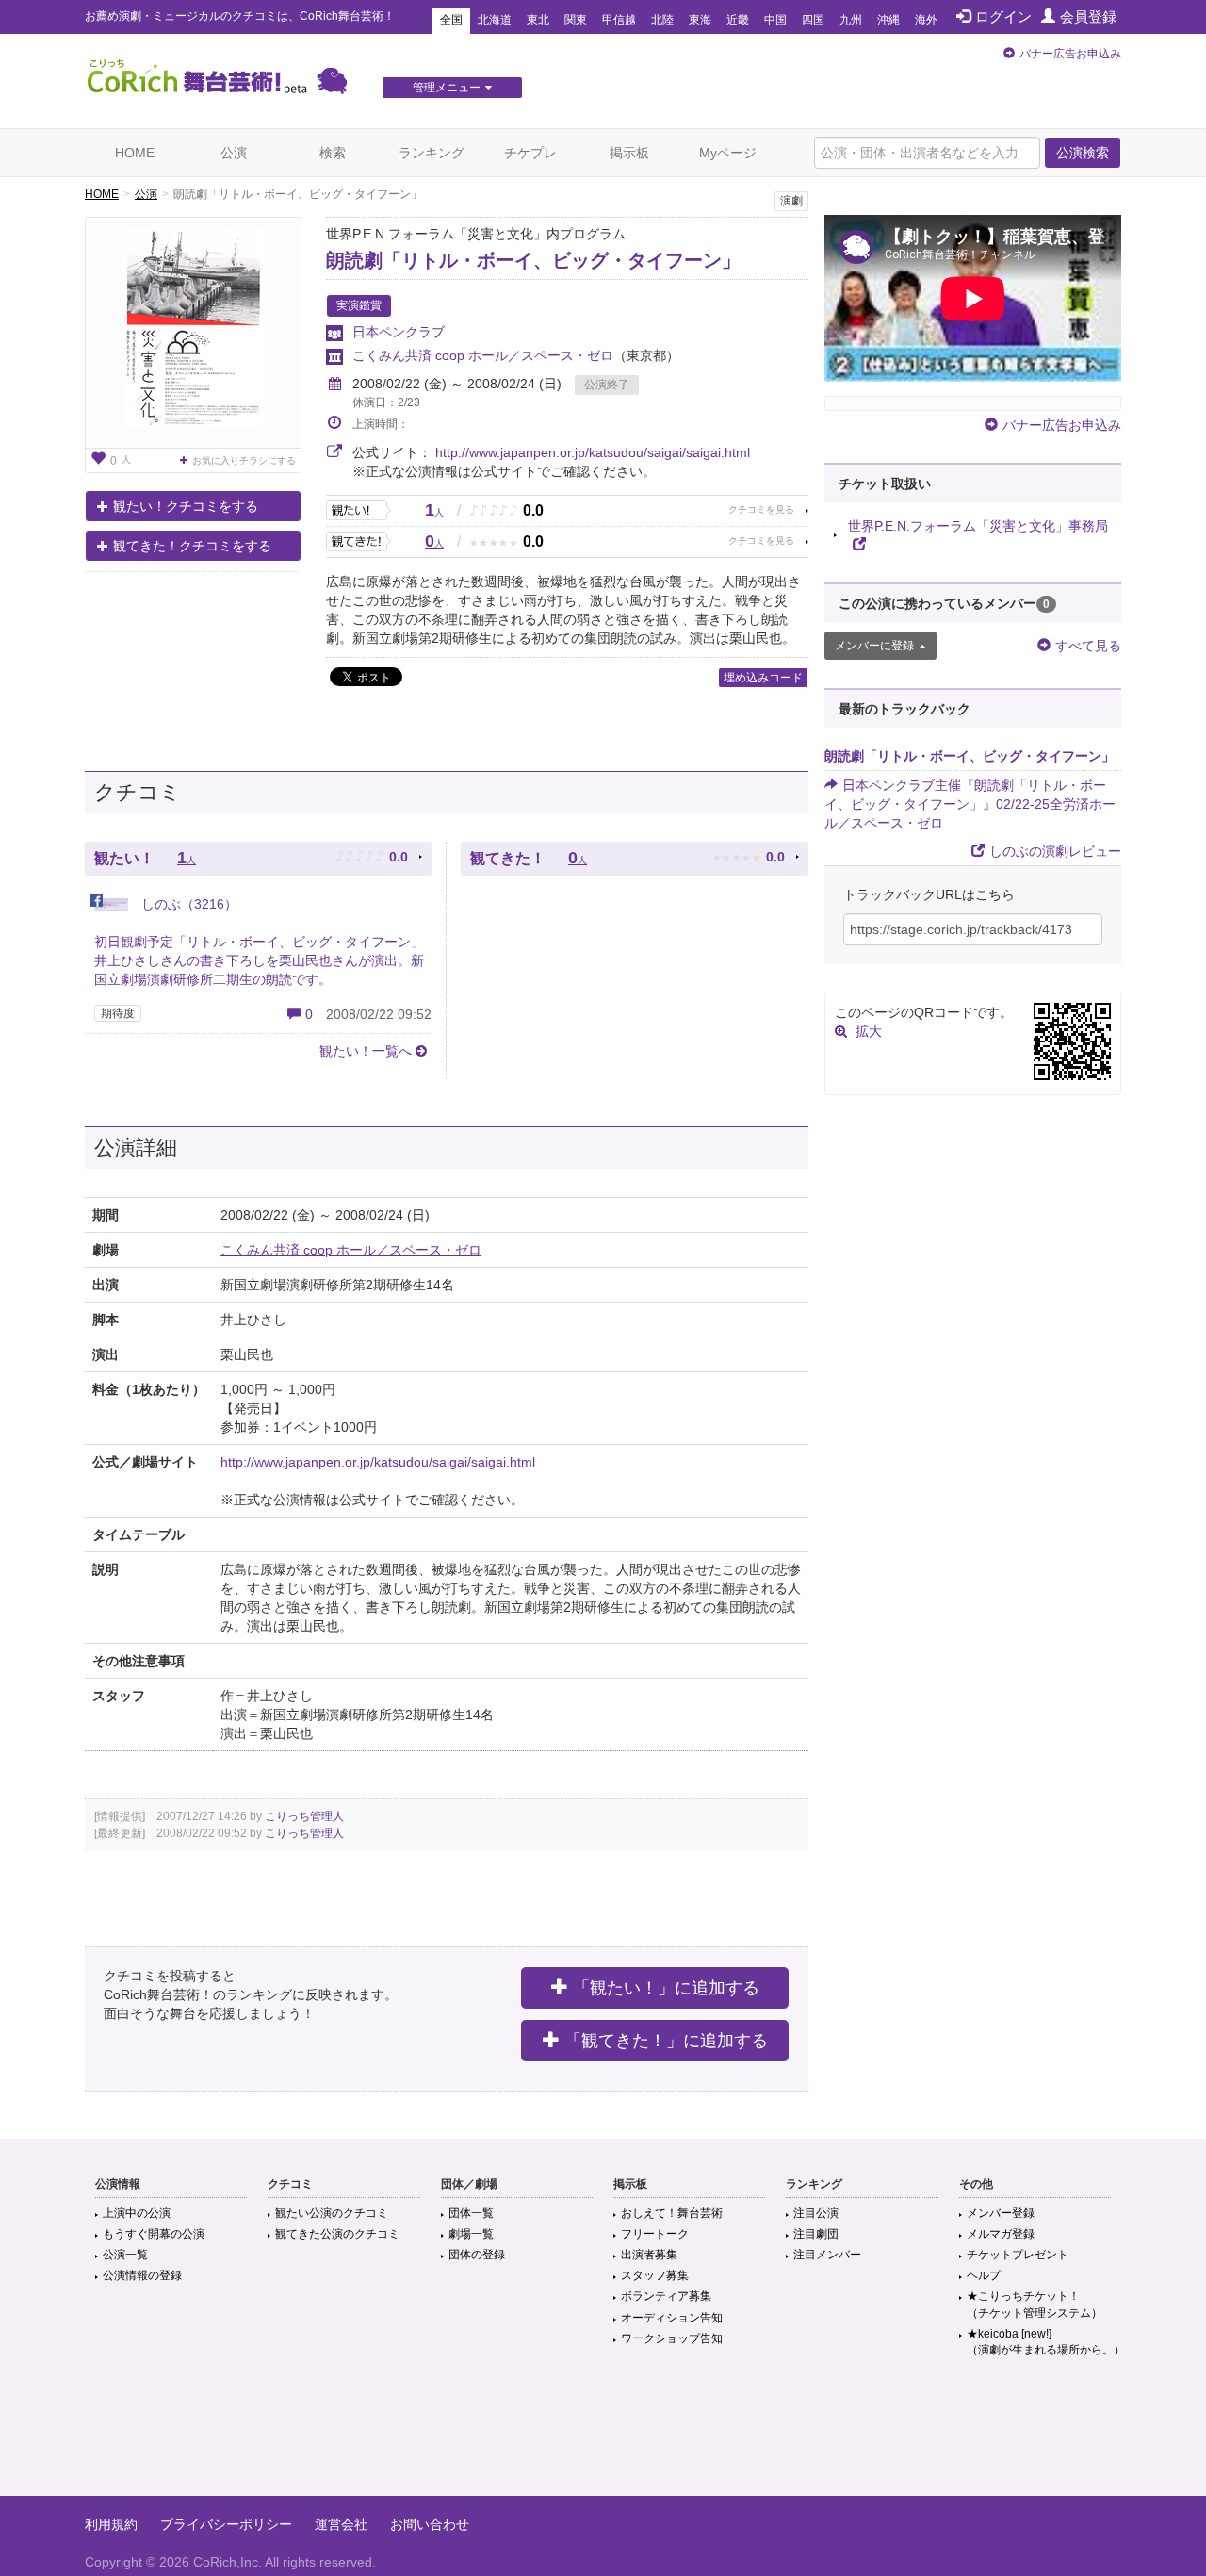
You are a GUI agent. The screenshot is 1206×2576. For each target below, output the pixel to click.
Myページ (728, 153)
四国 (813, 20)
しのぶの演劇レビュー (1055, 851)
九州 (851, 20)
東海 (700, 20)
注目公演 (816, 2213)
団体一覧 (471, 2213)
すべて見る (1088, 646)
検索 (333, 153)
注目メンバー (827, 2255)
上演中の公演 (137, 2213)
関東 (576, 20)
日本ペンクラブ (399, 332)
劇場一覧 (471, 2234)
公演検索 (1083, 153)
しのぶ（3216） (187, 904)
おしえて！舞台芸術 (672, 2213)
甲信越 (619, 20)
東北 (538, 20)
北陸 (662, 20)
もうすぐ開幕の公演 (154, 2234)
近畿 (738, 20)
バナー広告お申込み (1070, 54)
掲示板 (629, 153)
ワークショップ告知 (672, 2338)
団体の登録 (477, 2255)
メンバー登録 (1001, 2213)
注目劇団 (816, 2234)
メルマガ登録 (1001, 2234)
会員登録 (1088, 16)
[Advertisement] (603, 2435)
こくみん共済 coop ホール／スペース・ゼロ (483, 355)
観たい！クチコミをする (186, 506)
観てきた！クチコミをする (192, 546)
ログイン (1003, 16)
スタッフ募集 (655, 2275)
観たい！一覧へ (366, 1051)
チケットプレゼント (1018, 2255)
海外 (926, 20)
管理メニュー (447, 88)
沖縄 (888, 20)
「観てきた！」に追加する (666, 2041)
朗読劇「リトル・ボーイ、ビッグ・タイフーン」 (533, 260)
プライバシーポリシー (226, 2524)
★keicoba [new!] (1046, 2342)
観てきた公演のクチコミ (337, 2234)
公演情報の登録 (142, 2275)
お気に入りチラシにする (244, 460)
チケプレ (530, 153)
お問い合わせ (430, 2524)
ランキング (432, 153)
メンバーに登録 (874, 646)
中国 (775, 20)
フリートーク (655, 2234)
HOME (135, 153)
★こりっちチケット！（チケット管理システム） (1035, 2304)
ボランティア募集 (666, 2296)
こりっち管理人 (304, 1816)
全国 (451, 20)
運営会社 (341, 2524)
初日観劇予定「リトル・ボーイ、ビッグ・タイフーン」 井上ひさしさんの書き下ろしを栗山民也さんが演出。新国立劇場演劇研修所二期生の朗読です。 (259, 960)
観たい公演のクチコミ (332, 2213)
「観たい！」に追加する (666, 1988)
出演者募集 (649, 2255)
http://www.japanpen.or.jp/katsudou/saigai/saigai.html (593, 452)
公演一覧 (125, 2255)
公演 (234, 153)
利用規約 (111, 2524)
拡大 (869, 1031)
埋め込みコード (763, 678)
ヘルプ (984, 2275)
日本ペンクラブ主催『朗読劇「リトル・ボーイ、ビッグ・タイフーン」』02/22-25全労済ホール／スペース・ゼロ (970, 804)
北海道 (495, 20)
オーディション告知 (672, 2318)
